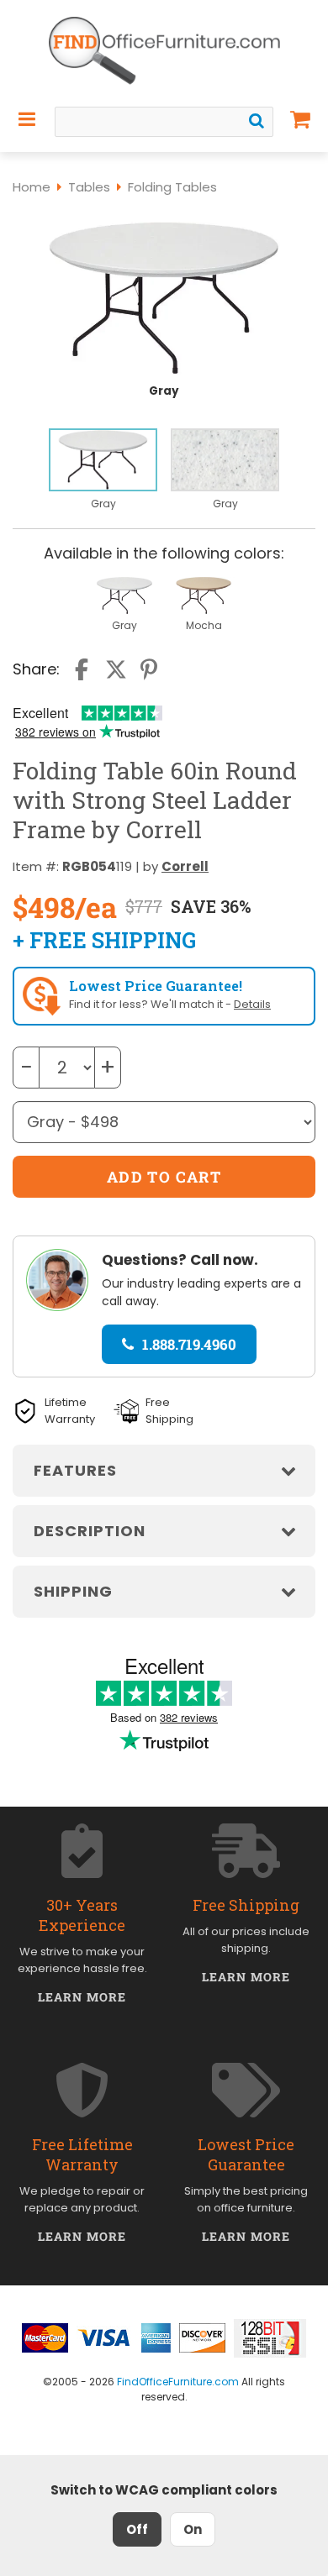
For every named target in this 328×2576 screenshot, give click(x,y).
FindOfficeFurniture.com (178, 2382)
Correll (185, 866)
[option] (103, 470)
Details (252, 1004)
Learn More (82, 1997)
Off (137, 2529)
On (193, 2529)
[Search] (257, 121)
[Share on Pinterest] (150, 669)
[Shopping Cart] (301, 119)
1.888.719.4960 (189, 1344)
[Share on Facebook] (83, 669)
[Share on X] (116, 669)
